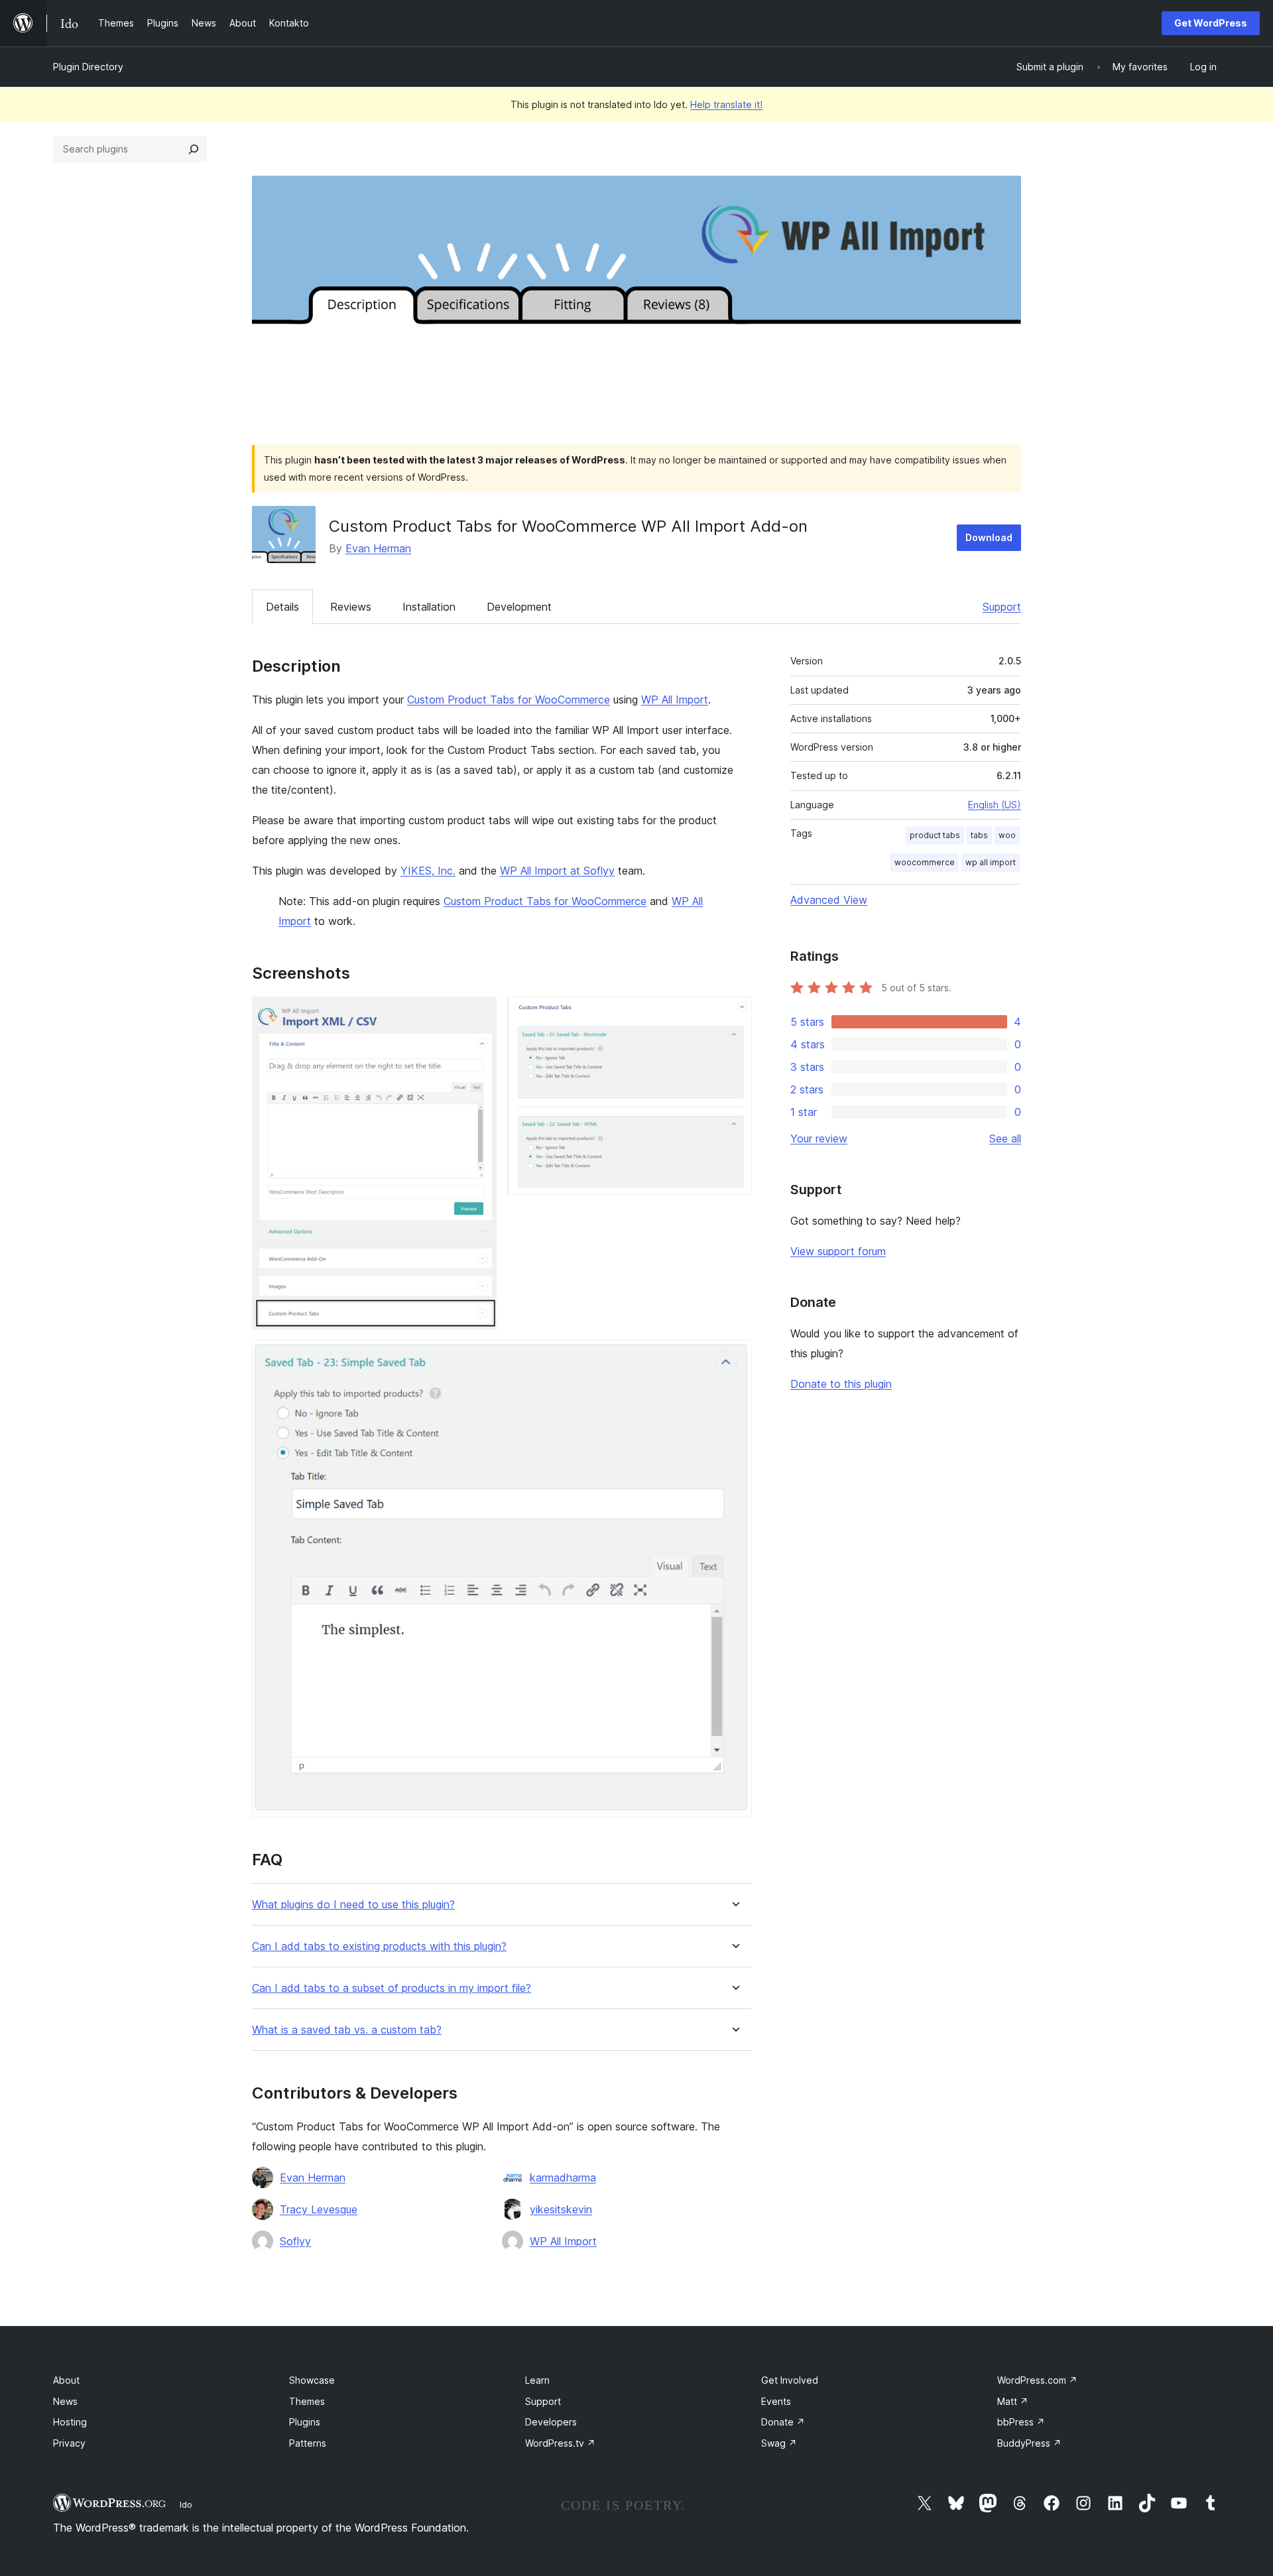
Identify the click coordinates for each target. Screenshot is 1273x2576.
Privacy (69, 2443)
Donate (783, 2422)
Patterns (308, 2443)
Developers (551, 2422)
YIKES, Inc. (428, 871)
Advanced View (829, 900)
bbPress (1021, 2422)
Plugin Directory (88, 67)
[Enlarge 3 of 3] (734, 1358)
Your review (819, 1138)
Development (519, 607)
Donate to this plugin (841, 1384)
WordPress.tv (560, 2443)
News (65, 2401)
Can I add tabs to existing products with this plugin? (379, 1946)
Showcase (312, 2380)
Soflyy (295, 2241)
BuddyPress (1029, 2443)
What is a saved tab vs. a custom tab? (347, 2030)
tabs (979, 835)
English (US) (995, 805)
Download (989, 537)
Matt (1013, 2401)
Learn (537, 2380)
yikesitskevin (561, 2209)
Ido (186, 2504)
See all (1005, 1138)
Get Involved (790, 2380)
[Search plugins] (194, 149)
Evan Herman (378, 548)
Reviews (351, 607)
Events (776, 2401)
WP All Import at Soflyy (557, 871)
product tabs (935, 835)
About (66, 2380)
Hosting (70, 2422)
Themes (307, 2401)
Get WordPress (1211, 23)
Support (1002, 607)
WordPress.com (1037, 2380)
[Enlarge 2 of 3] (734, 1014)
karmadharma (563, 2177)
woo (1007, 835)
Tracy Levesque (319, 2209)
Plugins (305, 2422)
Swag (779, 2443)
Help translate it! (726, 104)
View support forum (838, 1251)
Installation (429, 607)
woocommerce (925, 862)
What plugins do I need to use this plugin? (353, 1905)
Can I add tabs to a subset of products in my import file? (392, 1988)
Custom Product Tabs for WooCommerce (509, 700)
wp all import (991, 862)
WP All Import (675, 700)
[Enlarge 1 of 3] (479, 1014)
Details (282, 607)
